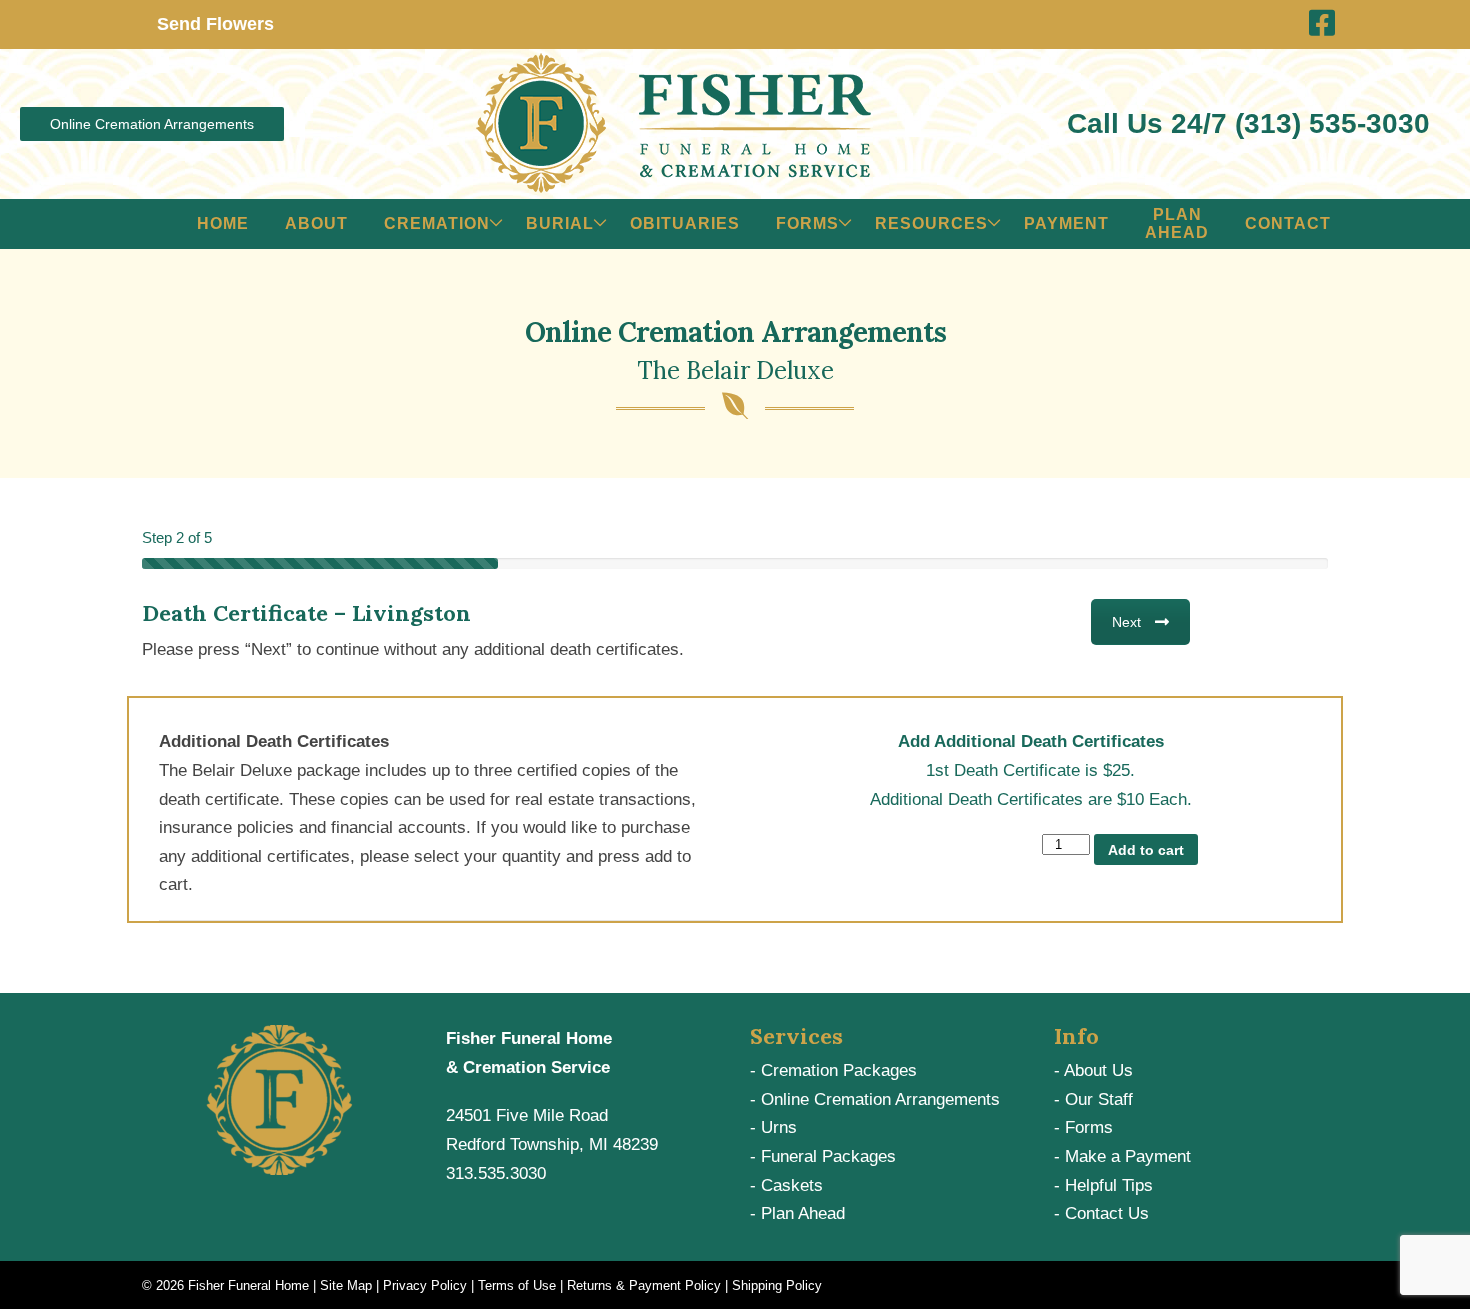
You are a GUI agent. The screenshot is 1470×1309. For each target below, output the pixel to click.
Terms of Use (517, 1285)
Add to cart (1146, 850)
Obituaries (685, 223)
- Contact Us (1101, 1213)
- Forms (1083, 1127)
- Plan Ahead (797, 1213)
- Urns (773, 1127)
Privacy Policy (425, 1285)
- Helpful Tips (1103, 1185)
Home (223, 223)
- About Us (1093, 1070)
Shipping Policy (777, 1285)
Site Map (346, 1285)
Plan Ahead (1177, 223)
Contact (1288, 223)
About (316, 223)
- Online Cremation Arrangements (875, 1099)
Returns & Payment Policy (644, 1285)
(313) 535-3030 (1332, 123)
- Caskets (786, 1185)
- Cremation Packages (833, 1070)
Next (1126, 622)
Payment (1066, 223)
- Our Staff (1093, 1099)
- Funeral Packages (823, 1156)
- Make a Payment (1122, 1156)
